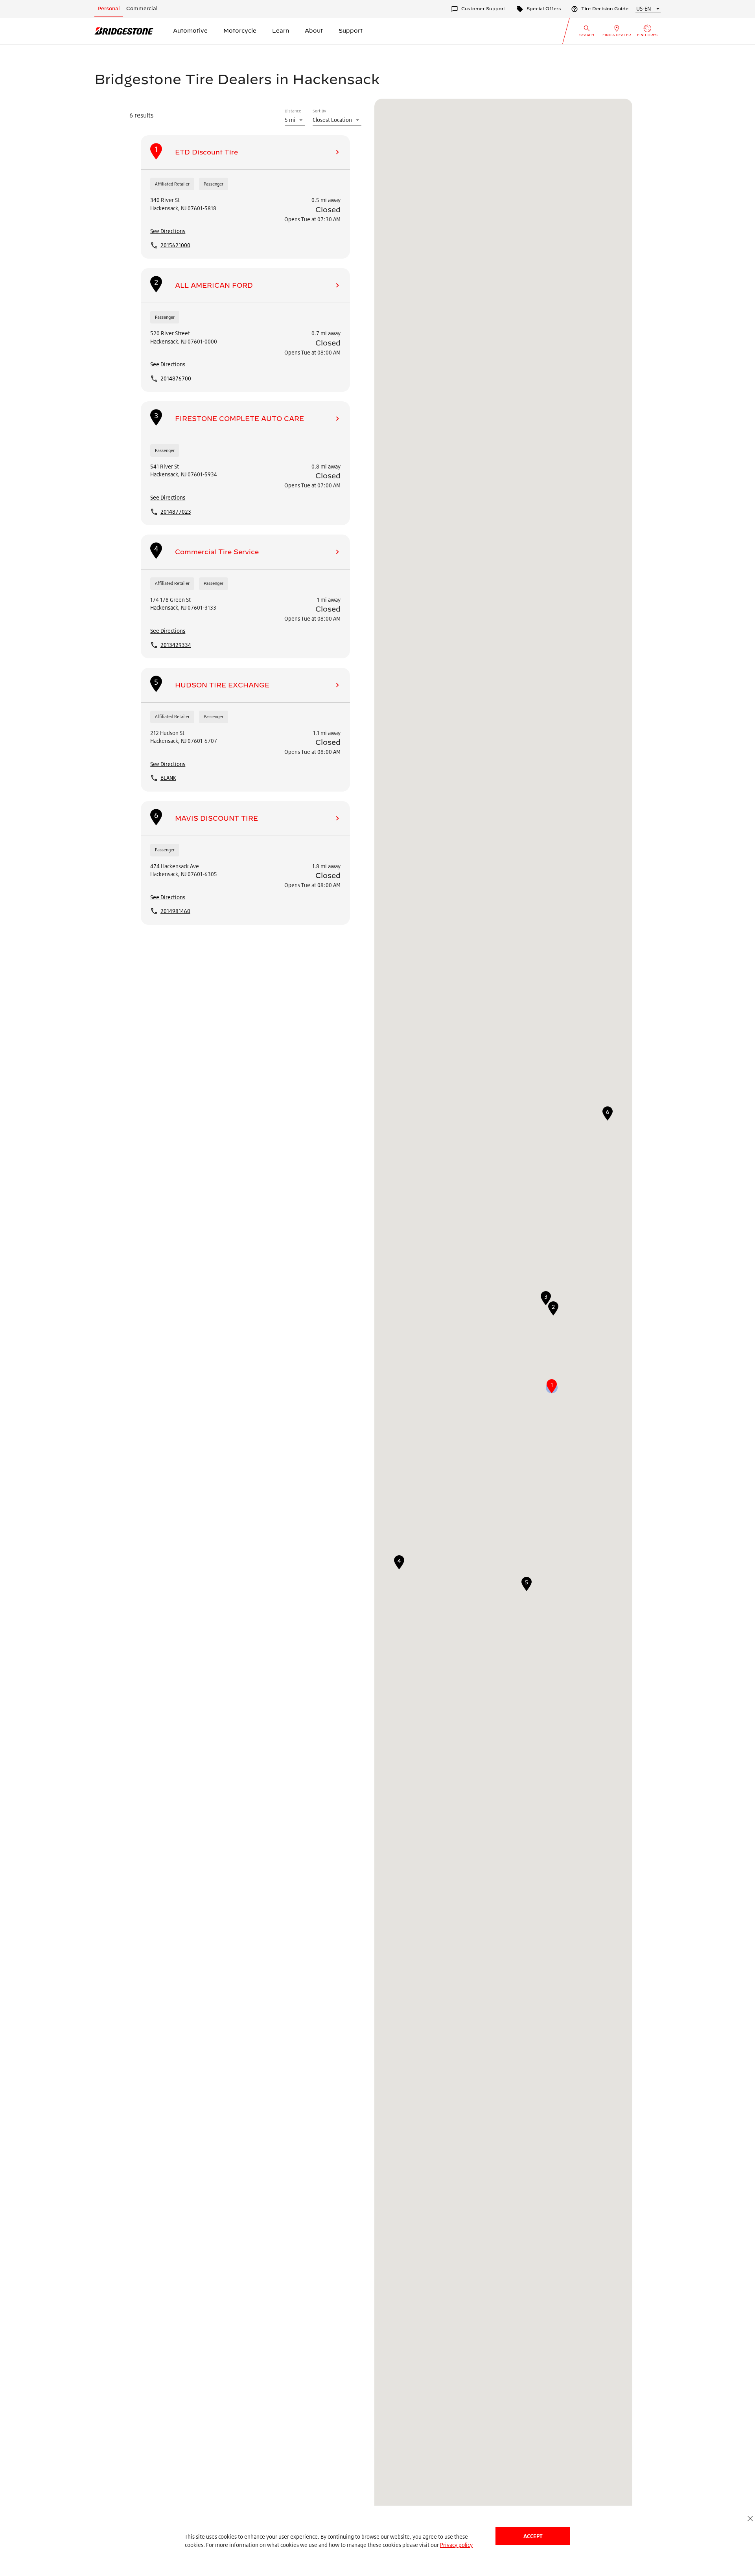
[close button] (750, 2518)
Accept (533, 2536)
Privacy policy (456, 2545)
